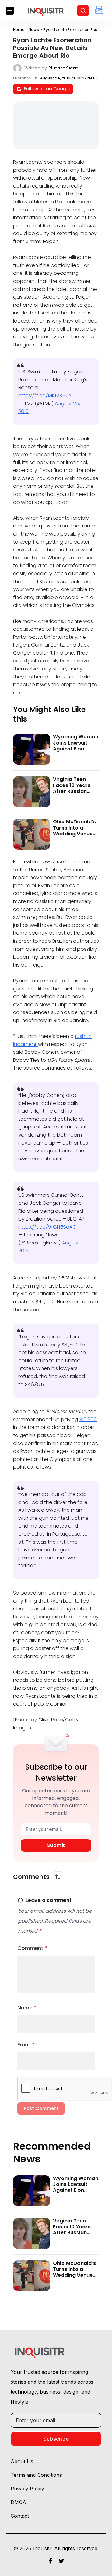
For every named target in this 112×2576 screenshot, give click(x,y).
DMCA (18, 2502)
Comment (32, 1948)
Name (27, 2008)
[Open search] (83, 11)
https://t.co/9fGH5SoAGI (48, 1227)
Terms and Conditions (36, 2475)
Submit (56, 1845)
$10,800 (88, 1419)
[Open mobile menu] (10, 11)
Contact (20, 2516)
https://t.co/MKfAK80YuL (47, 396)
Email (26, 2045)
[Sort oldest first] (58, 1877)
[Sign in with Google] (99, 10)
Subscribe (56, 2439)
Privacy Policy (27, 2489)
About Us (22, 2461)
